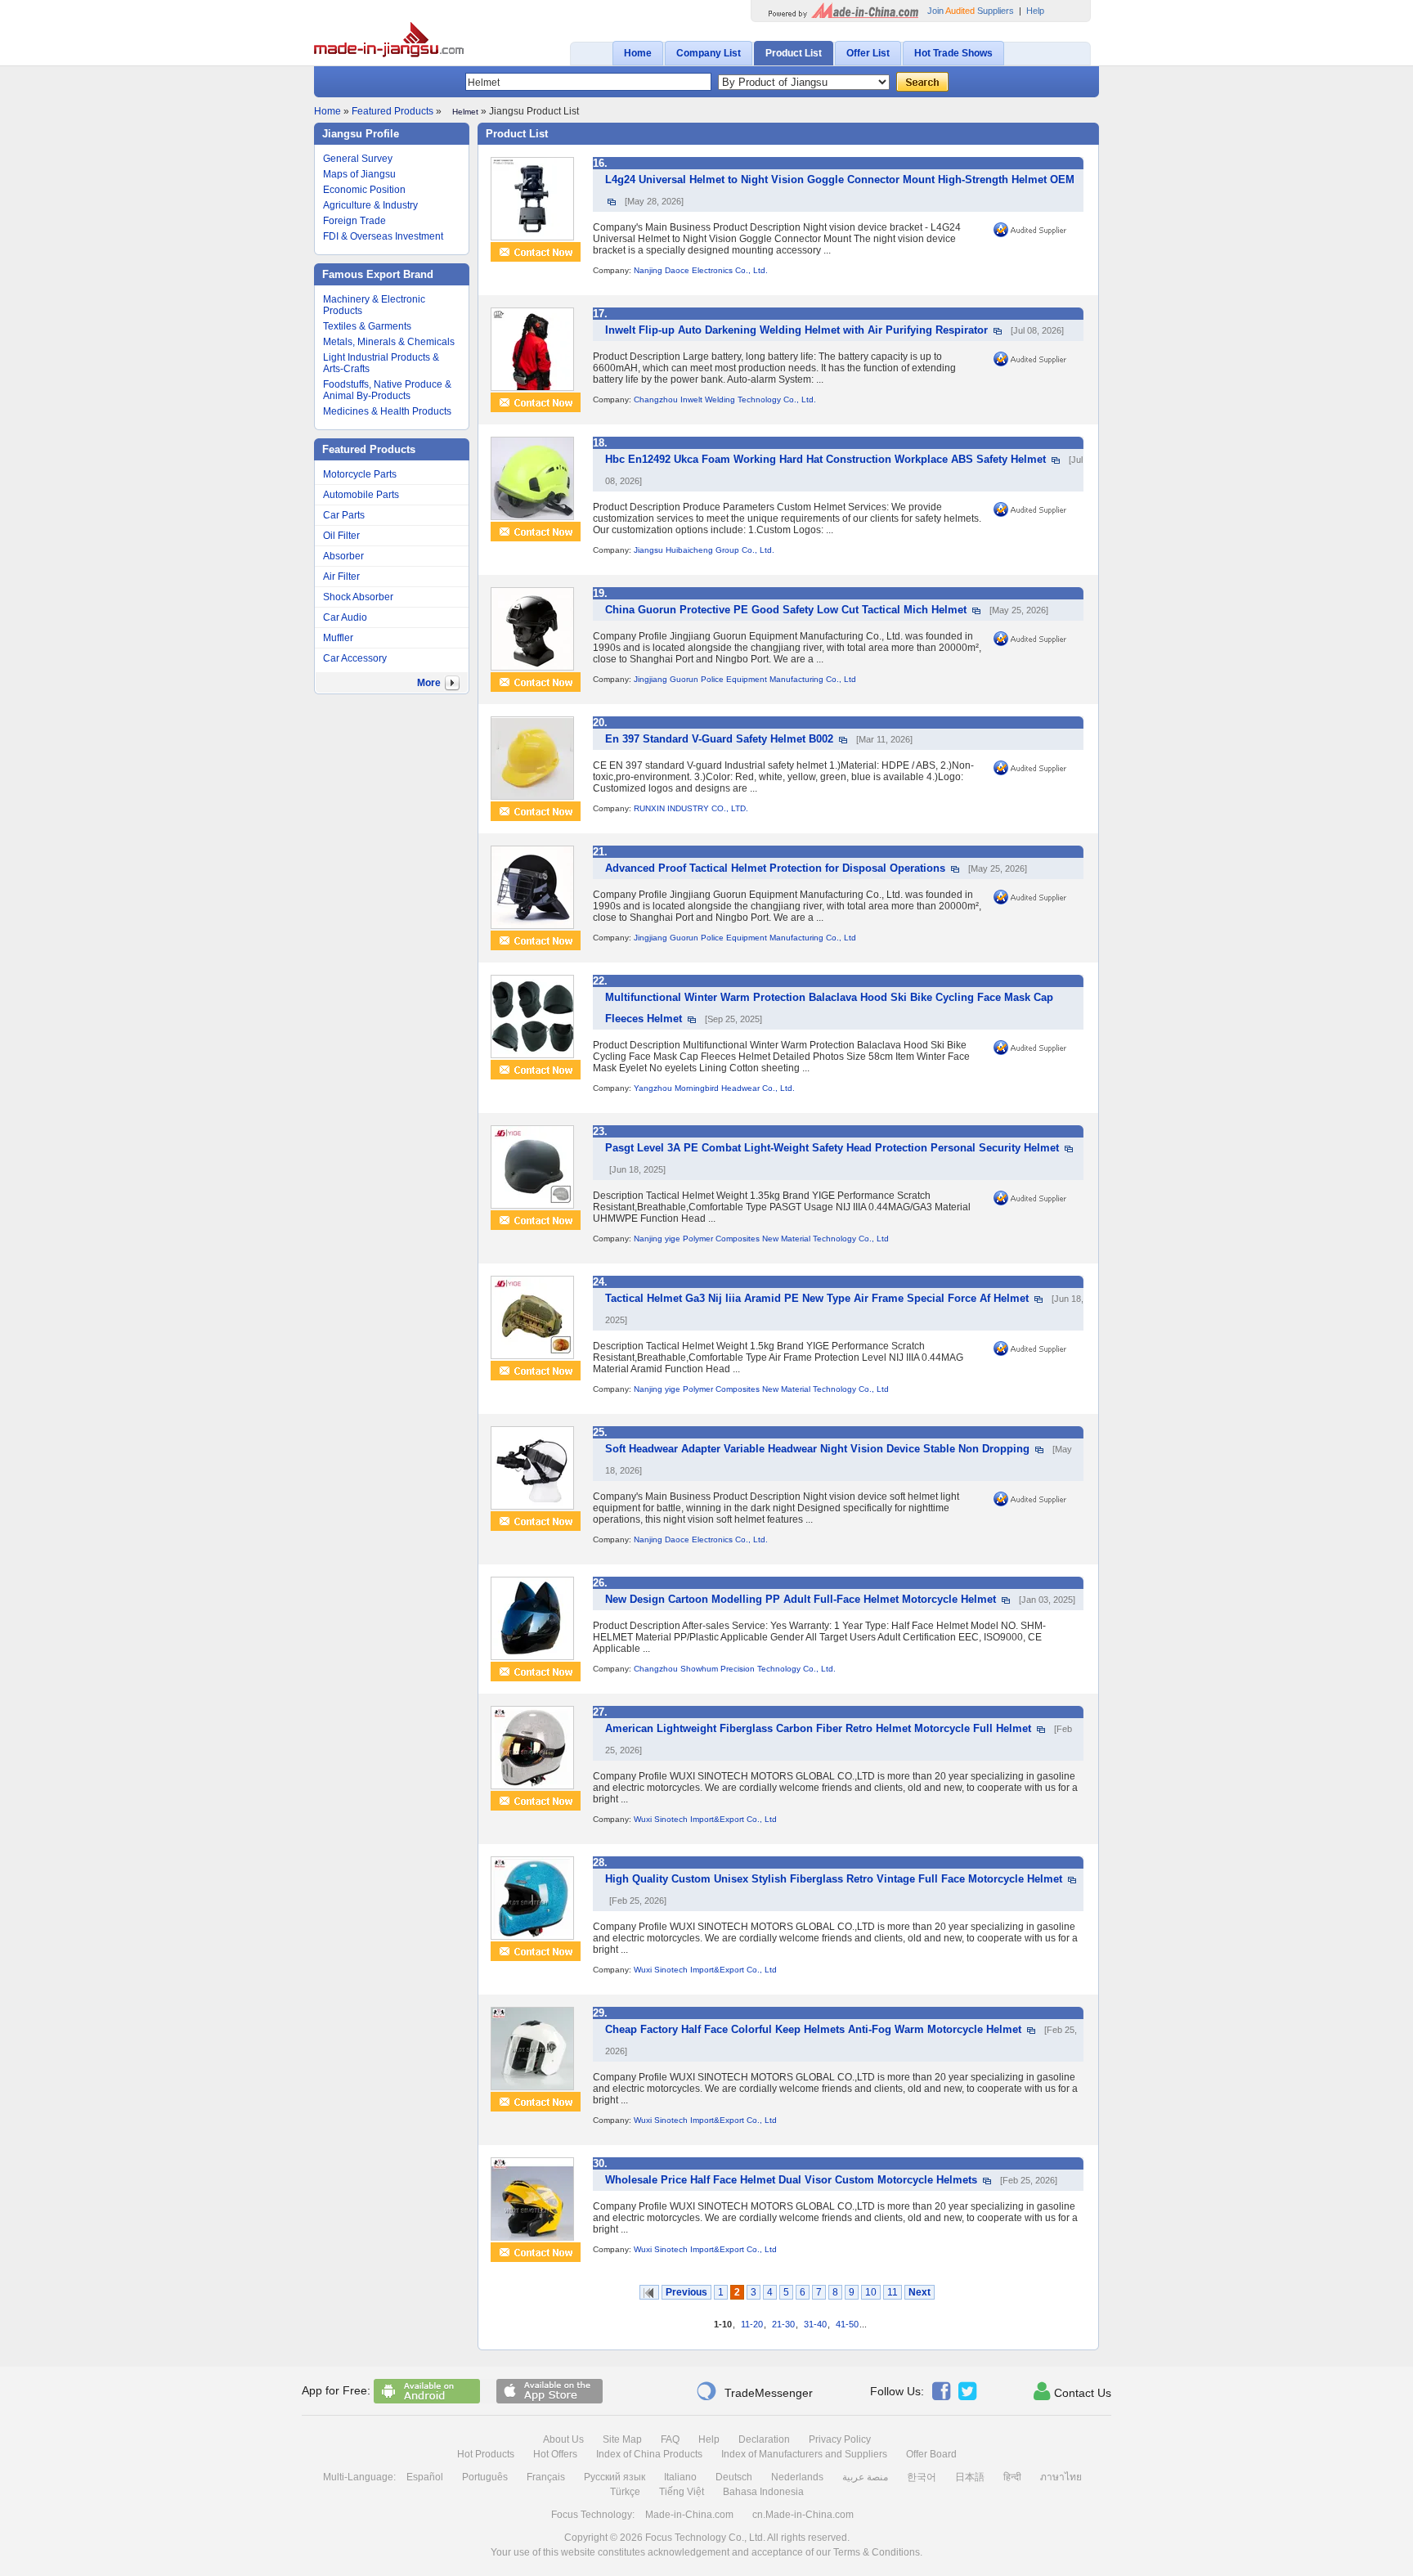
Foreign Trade (354, 221)
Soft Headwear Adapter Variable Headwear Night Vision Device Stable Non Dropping (817, 1449)
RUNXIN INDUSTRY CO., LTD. (691, 808)
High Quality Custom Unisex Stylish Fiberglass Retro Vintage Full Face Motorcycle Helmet (834, 1879)
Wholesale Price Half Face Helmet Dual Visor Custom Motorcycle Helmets (791, 2180)
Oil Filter (341, 536)
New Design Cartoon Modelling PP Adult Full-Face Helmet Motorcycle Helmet (801, 1599)
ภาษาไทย (1061, 2477)
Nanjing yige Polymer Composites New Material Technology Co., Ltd (761, 1239)
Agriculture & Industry (370, 205)
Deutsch (734, 2477)
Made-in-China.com (689, 2515)
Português (485, 2477)
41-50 (847, 2324)
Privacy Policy (840, 2439)
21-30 (783, 2324)
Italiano (680, 2477)
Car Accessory (355, 658)
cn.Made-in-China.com (803, 2515)
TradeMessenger (754, 2391)
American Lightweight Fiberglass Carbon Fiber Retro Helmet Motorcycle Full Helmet (818, 1728)
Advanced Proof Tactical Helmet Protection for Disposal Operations (775, 868)
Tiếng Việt (682, 2492)
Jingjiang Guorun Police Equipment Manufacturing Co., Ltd (745, 679)
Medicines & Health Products (387, 411)
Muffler (338, 638)
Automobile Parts (361, 495)
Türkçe (625, 2492)
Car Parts (344, 515)
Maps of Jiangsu (359, 174)
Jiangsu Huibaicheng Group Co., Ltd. (704, 550)
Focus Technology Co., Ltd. (705, 2538)
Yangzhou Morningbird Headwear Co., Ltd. (714, 1088)
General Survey (358, 159)
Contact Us (1072, 2391)
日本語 (970, 2477)
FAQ (670, 2439)
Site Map (622, 2439)
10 (871, 2292)
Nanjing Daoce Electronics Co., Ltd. (701, 270)
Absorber (343, 556)
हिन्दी (1012, 2477)
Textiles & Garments (367, 326)
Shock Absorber (358, 597)
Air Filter (341, 577)
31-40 (815, 2324)
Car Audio (345, 617)
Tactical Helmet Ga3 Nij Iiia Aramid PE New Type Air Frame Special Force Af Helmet (817, 1298)
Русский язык (615, 2477)
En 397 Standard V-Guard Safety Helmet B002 (719, 739)
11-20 (752, 2324)
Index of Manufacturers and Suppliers (804, 2454)
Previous (686, 2292)
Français (546, 2477)
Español (425, 2477)
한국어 (922, 2477)
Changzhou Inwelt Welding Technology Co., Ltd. (725, 399)
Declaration (764, 2439)
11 (893, 2292)
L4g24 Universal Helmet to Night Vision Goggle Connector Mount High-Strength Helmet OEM (840, 180)
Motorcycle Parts (360, 474)
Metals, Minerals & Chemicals (389, 342)
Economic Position (364, 190)
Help (1035, 11)
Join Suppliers (971, 11)
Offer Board (931, 2454)
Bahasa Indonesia (763, 2492)
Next (920, 2292)
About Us (563, 2439)
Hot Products (486, 2454)
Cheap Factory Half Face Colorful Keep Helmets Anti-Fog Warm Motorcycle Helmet (813, 2029)
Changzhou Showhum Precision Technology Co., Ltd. (735, 1669)
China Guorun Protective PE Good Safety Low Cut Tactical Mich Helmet (786, 610)
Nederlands (797, 2477)
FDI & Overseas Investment (383, 236)
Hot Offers (555, 2454)
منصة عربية (865, 2477)
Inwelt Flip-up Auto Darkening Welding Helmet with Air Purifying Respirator (796, 330)
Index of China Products (649, 2454)
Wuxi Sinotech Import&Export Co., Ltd (705, 1819)
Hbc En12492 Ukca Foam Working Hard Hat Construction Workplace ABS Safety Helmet (825, 459)
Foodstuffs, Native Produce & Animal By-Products (387, 390)
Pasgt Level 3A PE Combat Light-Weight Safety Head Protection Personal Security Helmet (832, 1148)
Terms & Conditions (877, 2552)
